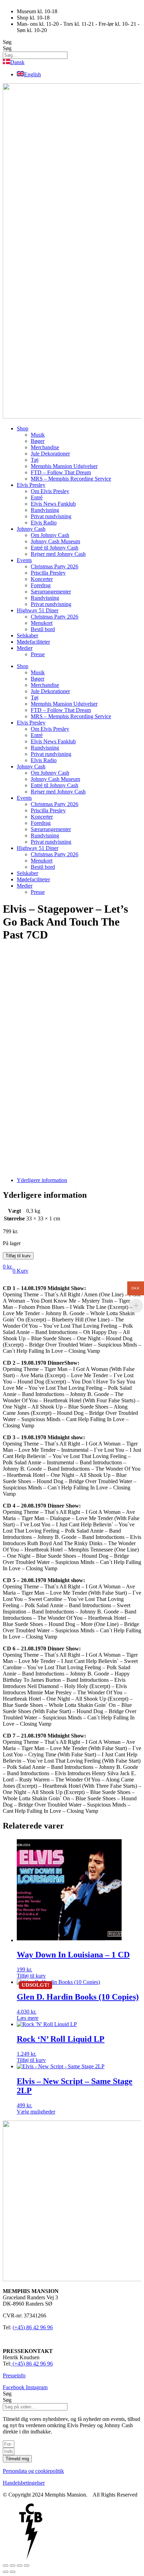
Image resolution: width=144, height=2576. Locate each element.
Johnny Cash (31, 529)
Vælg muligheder (36, 2112)
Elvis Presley (31, 485)
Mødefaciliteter (33, 642)
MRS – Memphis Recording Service (71, 479)
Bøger (38, 441)
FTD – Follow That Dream (61, 472)
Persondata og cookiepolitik (33, 2471)
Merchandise (45, 447)
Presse (38, 654)
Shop (23, 428)
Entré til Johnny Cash (55, 548)
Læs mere (28, 2018)
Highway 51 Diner (38, 610)
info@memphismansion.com (34, 2339)
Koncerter (42, 579)
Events (24, 560)
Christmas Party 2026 (55, 566)
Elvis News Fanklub (53, 504)
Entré (37, 497)
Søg (7, 42)
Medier (25, 648)
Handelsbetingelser (24, 2483)
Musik (38, 435)
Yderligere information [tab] (42, 1180)
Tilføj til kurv (18, 1256)
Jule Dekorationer (50, 454)
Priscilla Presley (48, 573)
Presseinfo (14, 2375)
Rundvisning (45, 510)
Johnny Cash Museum (55, 541)
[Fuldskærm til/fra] (13, 2566)
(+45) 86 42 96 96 (33, 2327)
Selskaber (27, 635)
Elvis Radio (44, 523)
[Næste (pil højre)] (13, 2572)
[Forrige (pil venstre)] (6, 2572)
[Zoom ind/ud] (6, 2566)
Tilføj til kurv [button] (31, 1976)
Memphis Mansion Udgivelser (64, 466)
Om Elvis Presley (50, 491)
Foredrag (41, 585)
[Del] (20, 2566)
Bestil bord (43, 629)
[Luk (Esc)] (27, 2566)
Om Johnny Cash (50, 535)
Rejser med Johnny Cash (58, 554)
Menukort (42, 623)
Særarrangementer (51, 592)
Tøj (35, 460)
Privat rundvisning (51, 516)
